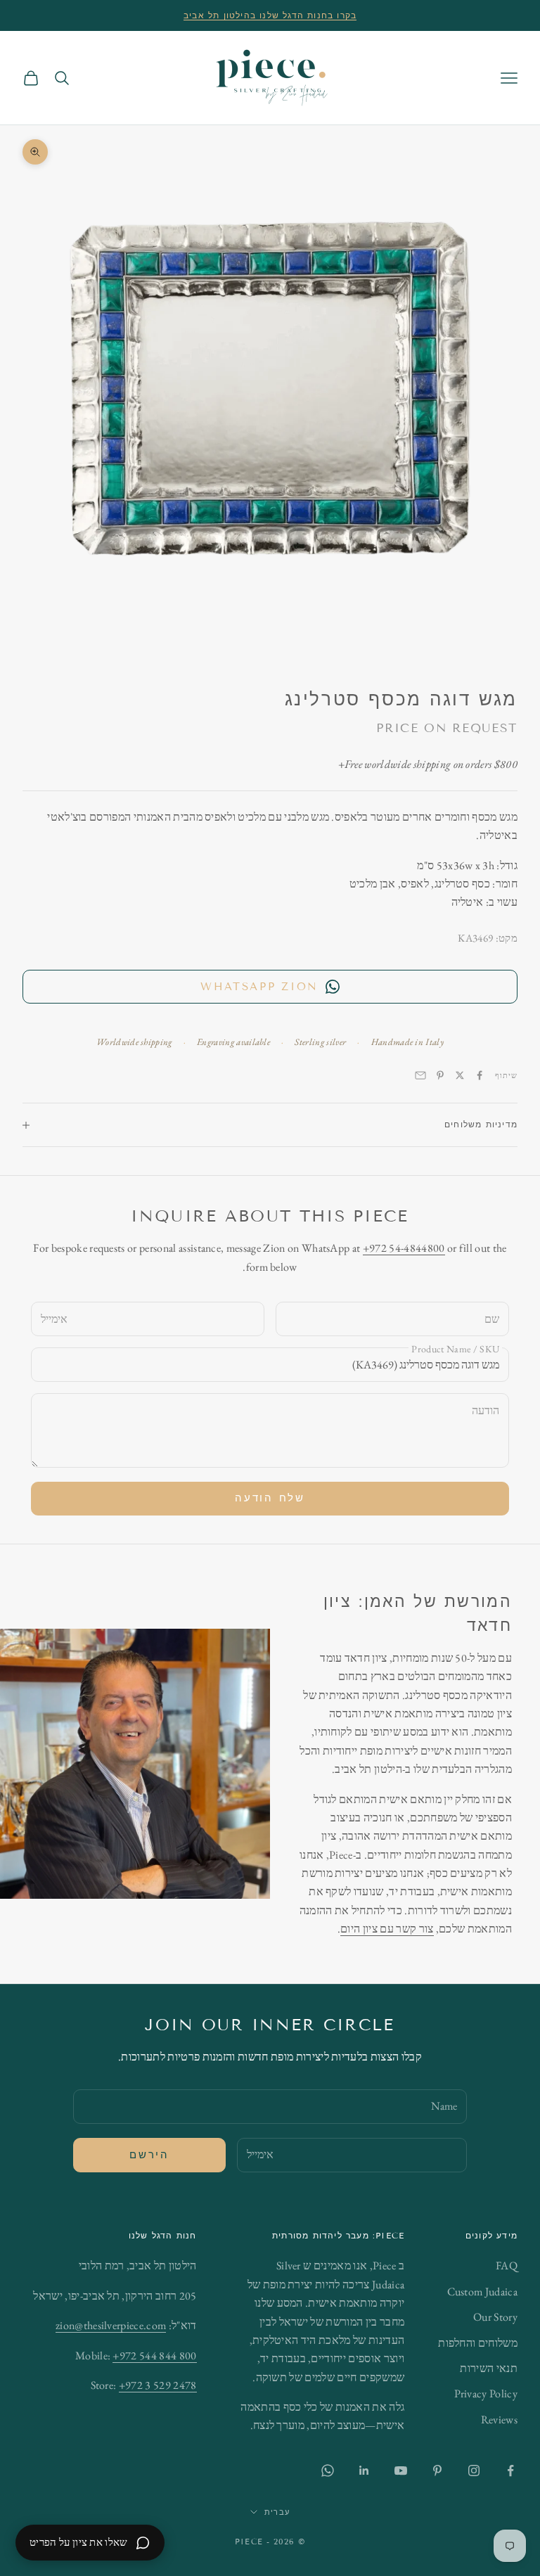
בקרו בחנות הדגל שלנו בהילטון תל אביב (270, 15)
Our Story (495, 2317)
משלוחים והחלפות (478, 2343)
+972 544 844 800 (154, 2356)
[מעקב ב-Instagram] (474, 2471)
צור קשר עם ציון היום (387, 1929)
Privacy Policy (486, 2394)
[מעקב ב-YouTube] (401, 2471)
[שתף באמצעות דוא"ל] (420, 1075)
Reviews (499, 2420)
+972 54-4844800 (404, 1248)
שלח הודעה (270, 1498)
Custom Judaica (482, 2292)
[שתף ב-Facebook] (480, 1075)
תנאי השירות (489, 2368)
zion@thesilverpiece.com (111, 2325)
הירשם (149, 2155)
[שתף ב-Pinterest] (440, 1075)
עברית (277, 2512)
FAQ (507, 2266)
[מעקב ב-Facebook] (510, 2471)
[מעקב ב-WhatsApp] (328, 2471)
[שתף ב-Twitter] (460, 1075)
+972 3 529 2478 (158, 2385)
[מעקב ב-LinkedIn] (364, 2471)
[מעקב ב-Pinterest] (437, 2471)
